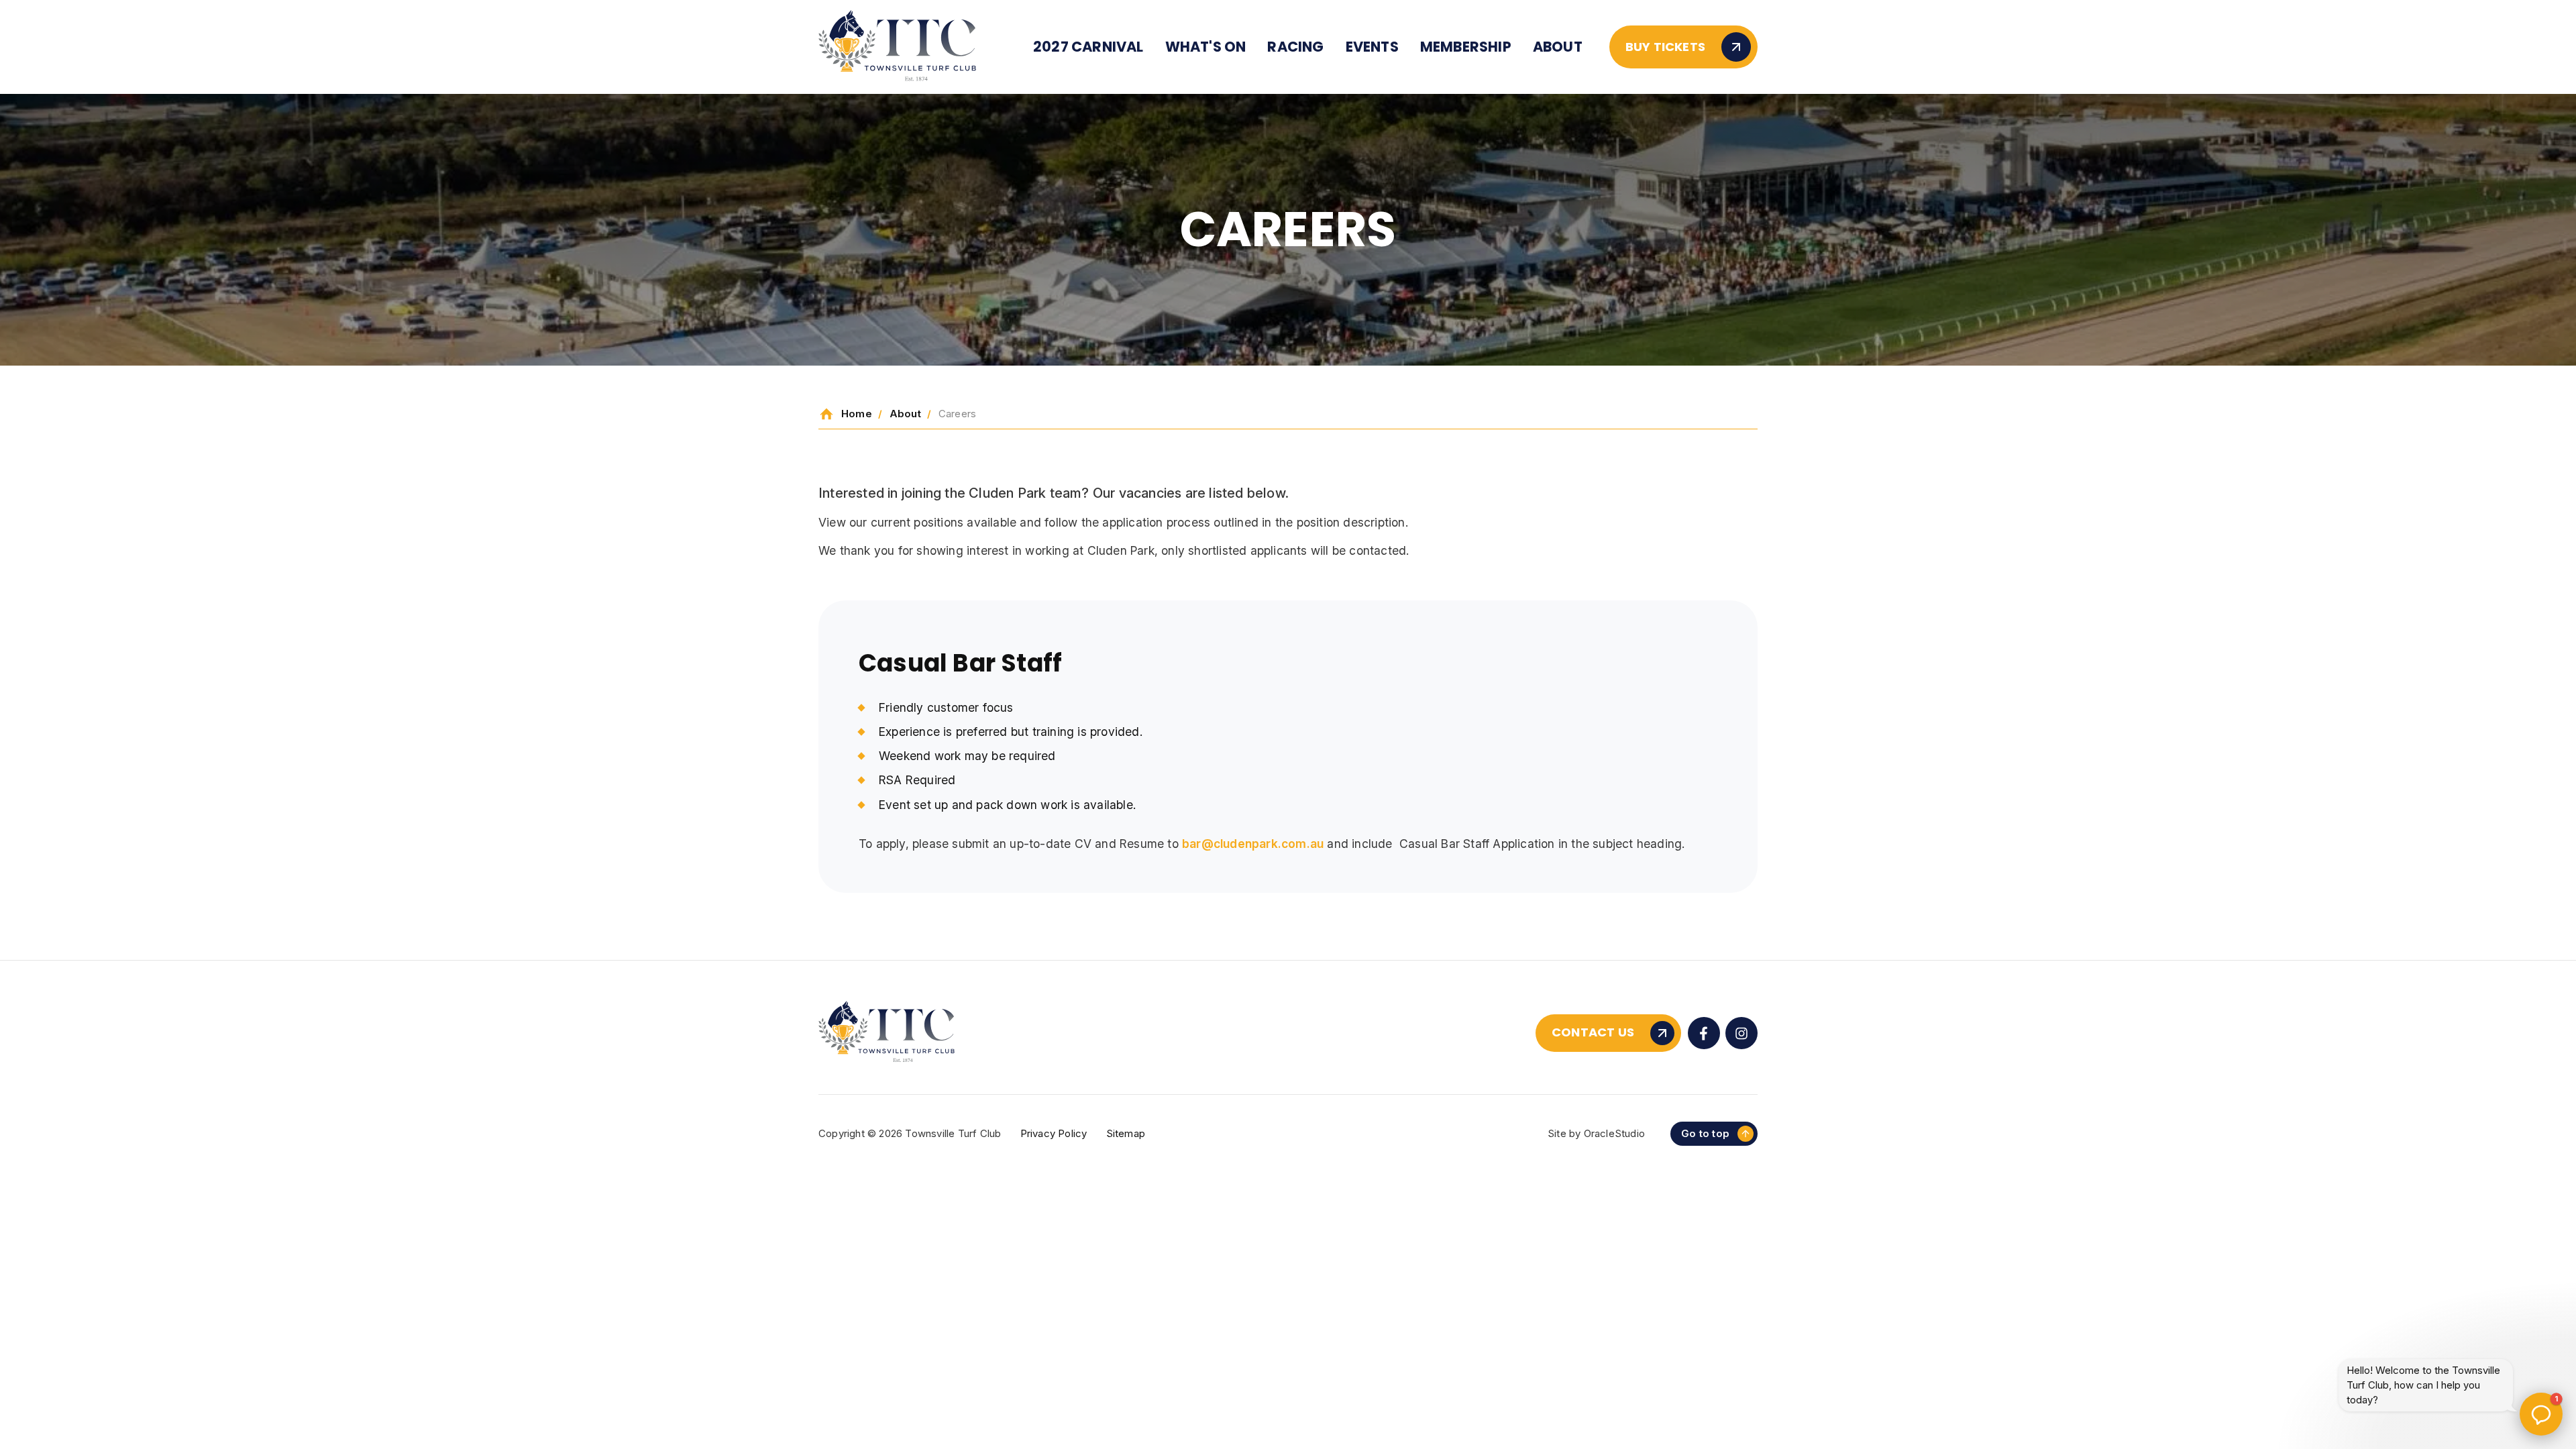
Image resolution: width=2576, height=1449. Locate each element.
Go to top (1705, 1133)
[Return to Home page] (897, 47)
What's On (1206, 47)
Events (1372, 47)
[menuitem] (1088, 47)
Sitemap (1126, 1133)
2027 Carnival (1088, 47)
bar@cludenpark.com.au (1253, 844)
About (1558, 47)
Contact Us (1593, 1032)
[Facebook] (1704, 1033)
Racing (1295, 47)
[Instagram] (1741, 1033)
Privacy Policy (1054, 1133)
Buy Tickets (1665, 47)
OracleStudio (1614, 1133)
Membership (1466, 47)
